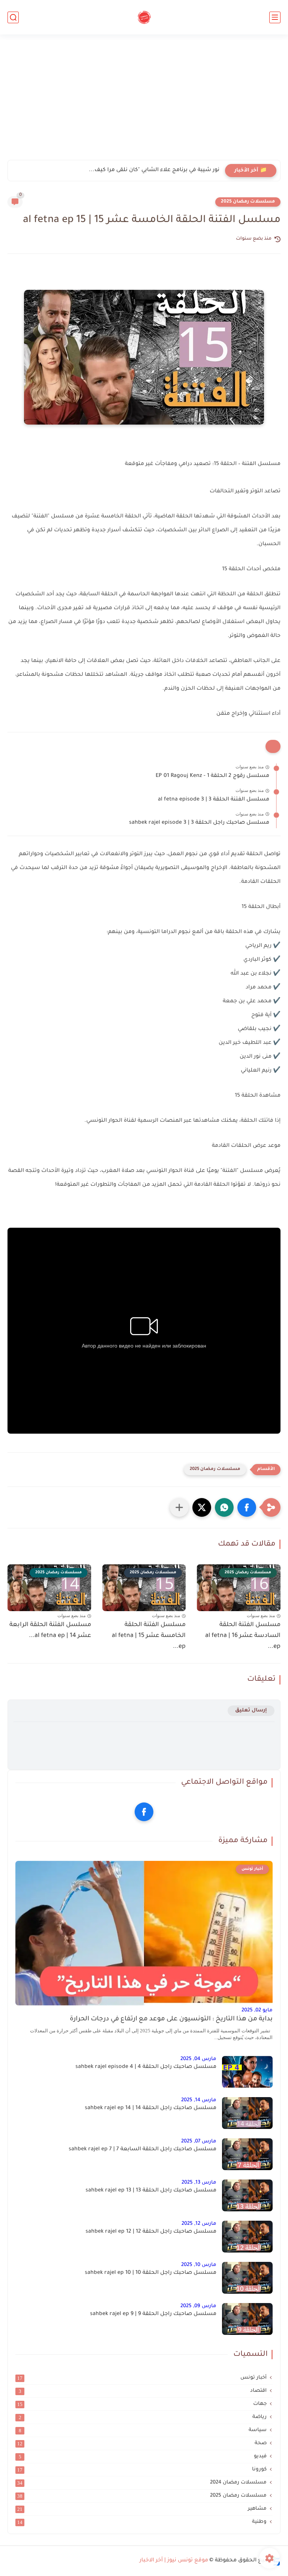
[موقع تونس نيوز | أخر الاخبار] (144, 17)
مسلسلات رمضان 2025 (248, 202)
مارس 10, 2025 (199, 2265)
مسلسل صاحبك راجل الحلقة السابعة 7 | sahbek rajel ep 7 (142, 2150)
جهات (142, 2404)
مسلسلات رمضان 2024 (142, 2483)
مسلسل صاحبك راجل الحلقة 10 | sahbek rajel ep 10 (151, 2273)
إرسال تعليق (251, 1711)
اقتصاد (143, 2391)
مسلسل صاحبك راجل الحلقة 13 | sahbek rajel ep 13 (151, 2191)
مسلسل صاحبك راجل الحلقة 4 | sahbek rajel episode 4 (146, 2067)
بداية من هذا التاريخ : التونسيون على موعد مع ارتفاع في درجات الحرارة (171, 2019)
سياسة (143, 2430)
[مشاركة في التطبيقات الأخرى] (179, 1507)
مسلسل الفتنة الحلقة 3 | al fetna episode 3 (214, 800)
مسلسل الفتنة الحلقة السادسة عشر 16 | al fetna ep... (243, 1636)
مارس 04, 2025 (198, 2059)
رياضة (143, 2417)
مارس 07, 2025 (199, 2141)
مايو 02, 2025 (257, 2010)
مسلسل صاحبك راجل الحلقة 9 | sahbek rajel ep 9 (153, 2314)
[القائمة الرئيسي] (275, 17)
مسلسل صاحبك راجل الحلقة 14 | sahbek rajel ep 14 (151, 2108)
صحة (142, 2443)
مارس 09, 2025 (198, 2306)
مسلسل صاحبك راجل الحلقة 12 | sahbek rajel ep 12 (151, 2232)
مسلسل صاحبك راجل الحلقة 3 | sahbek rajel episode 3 (199, 823)
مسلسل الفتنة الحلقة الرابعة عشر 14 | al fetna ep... (50, 1630)
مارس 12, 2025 (199, 2224)
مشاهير (142, 2509)
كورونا (142, 2470)
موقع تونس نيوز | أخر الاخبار (174, 2561)
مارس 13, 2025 (199, 2183)
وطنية (142, 2522)
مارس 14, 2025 (199, 2100)
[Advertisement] (144, 102)
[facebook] (144, 1812)
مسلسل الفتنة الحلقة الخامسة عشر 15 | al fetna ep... (149, 1636)
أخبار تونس (142, 2378)
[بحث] (13, 17)
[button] (247, 1507)
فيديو (143, 2457)
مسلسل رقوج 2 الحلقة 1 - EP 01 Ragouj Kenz (212, 776)
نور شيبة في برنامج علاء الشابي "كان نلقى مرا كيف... (154, 170)
